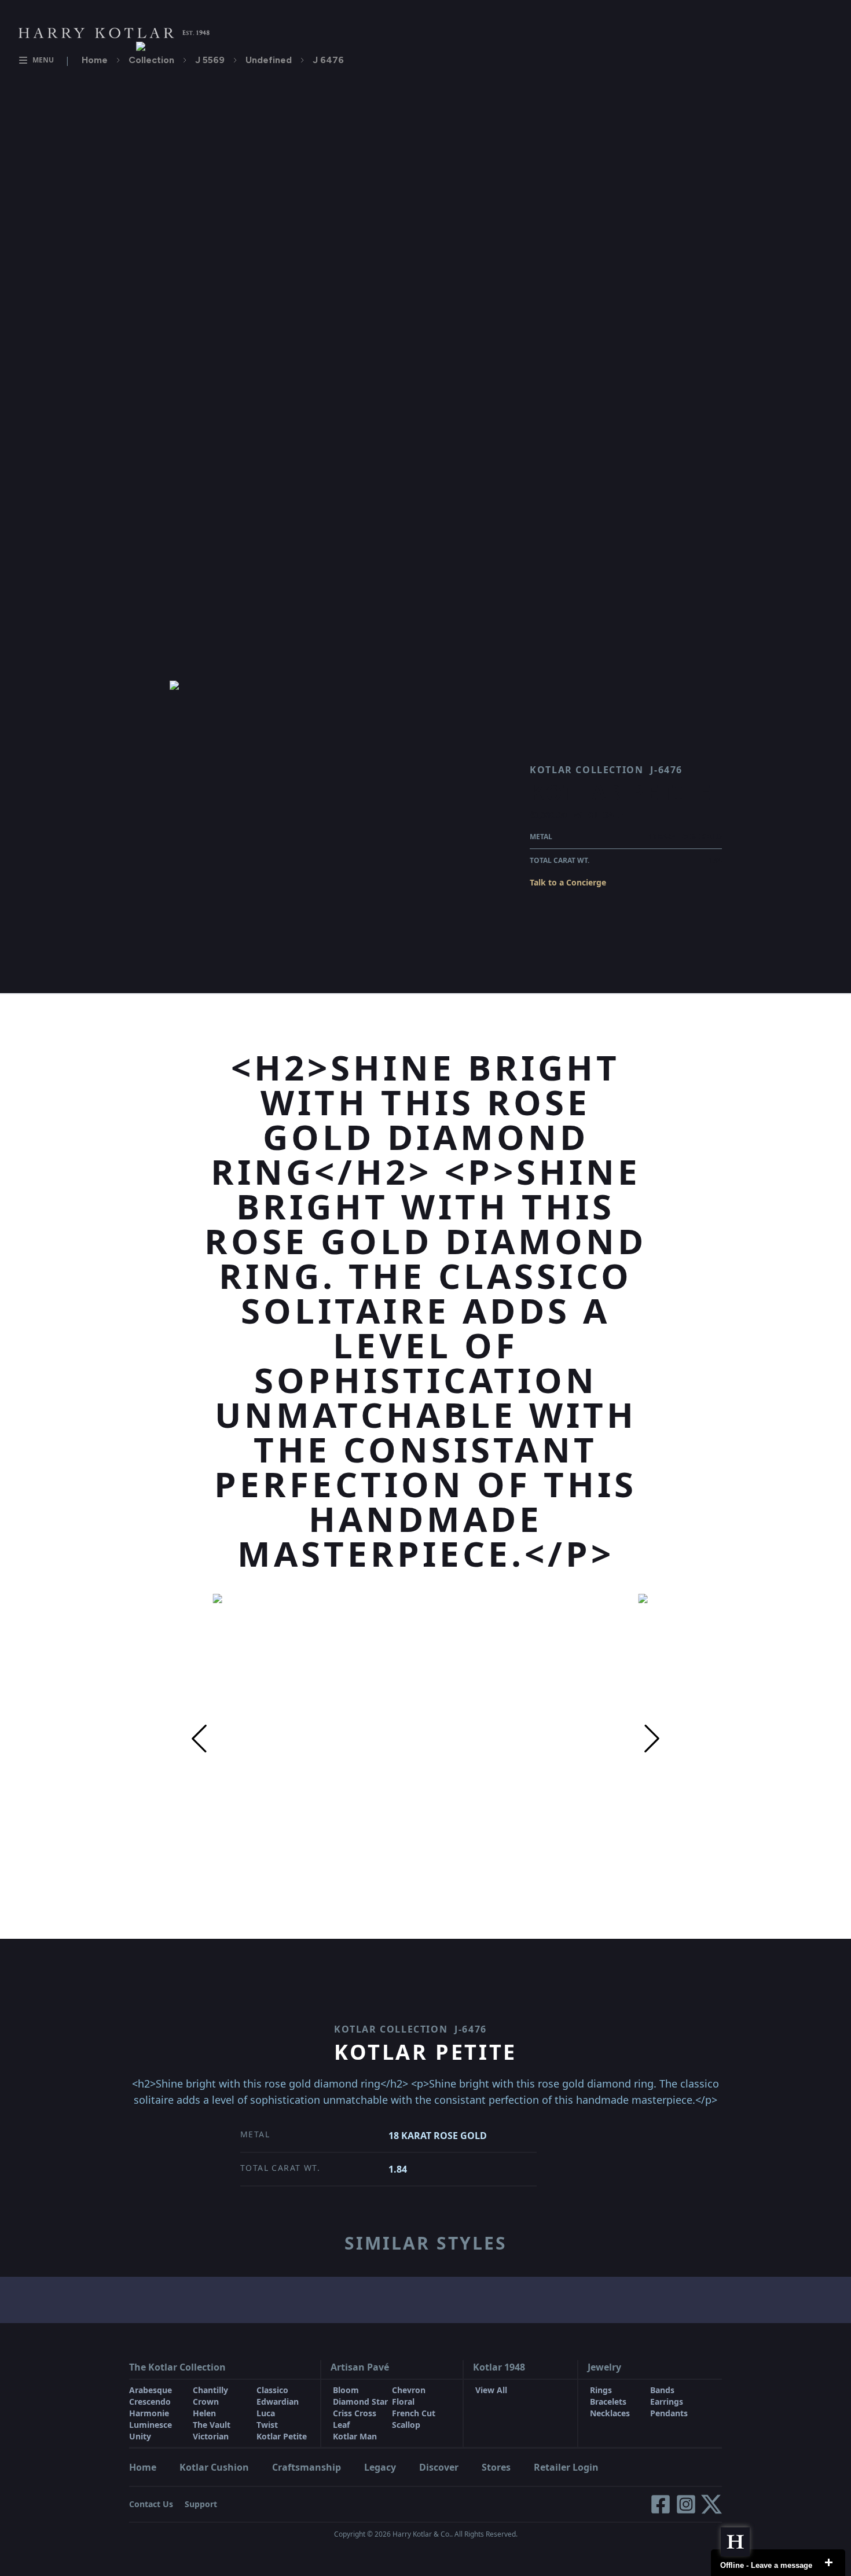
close (828, 2563)
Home (95, 60)
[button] (199, 1739)
